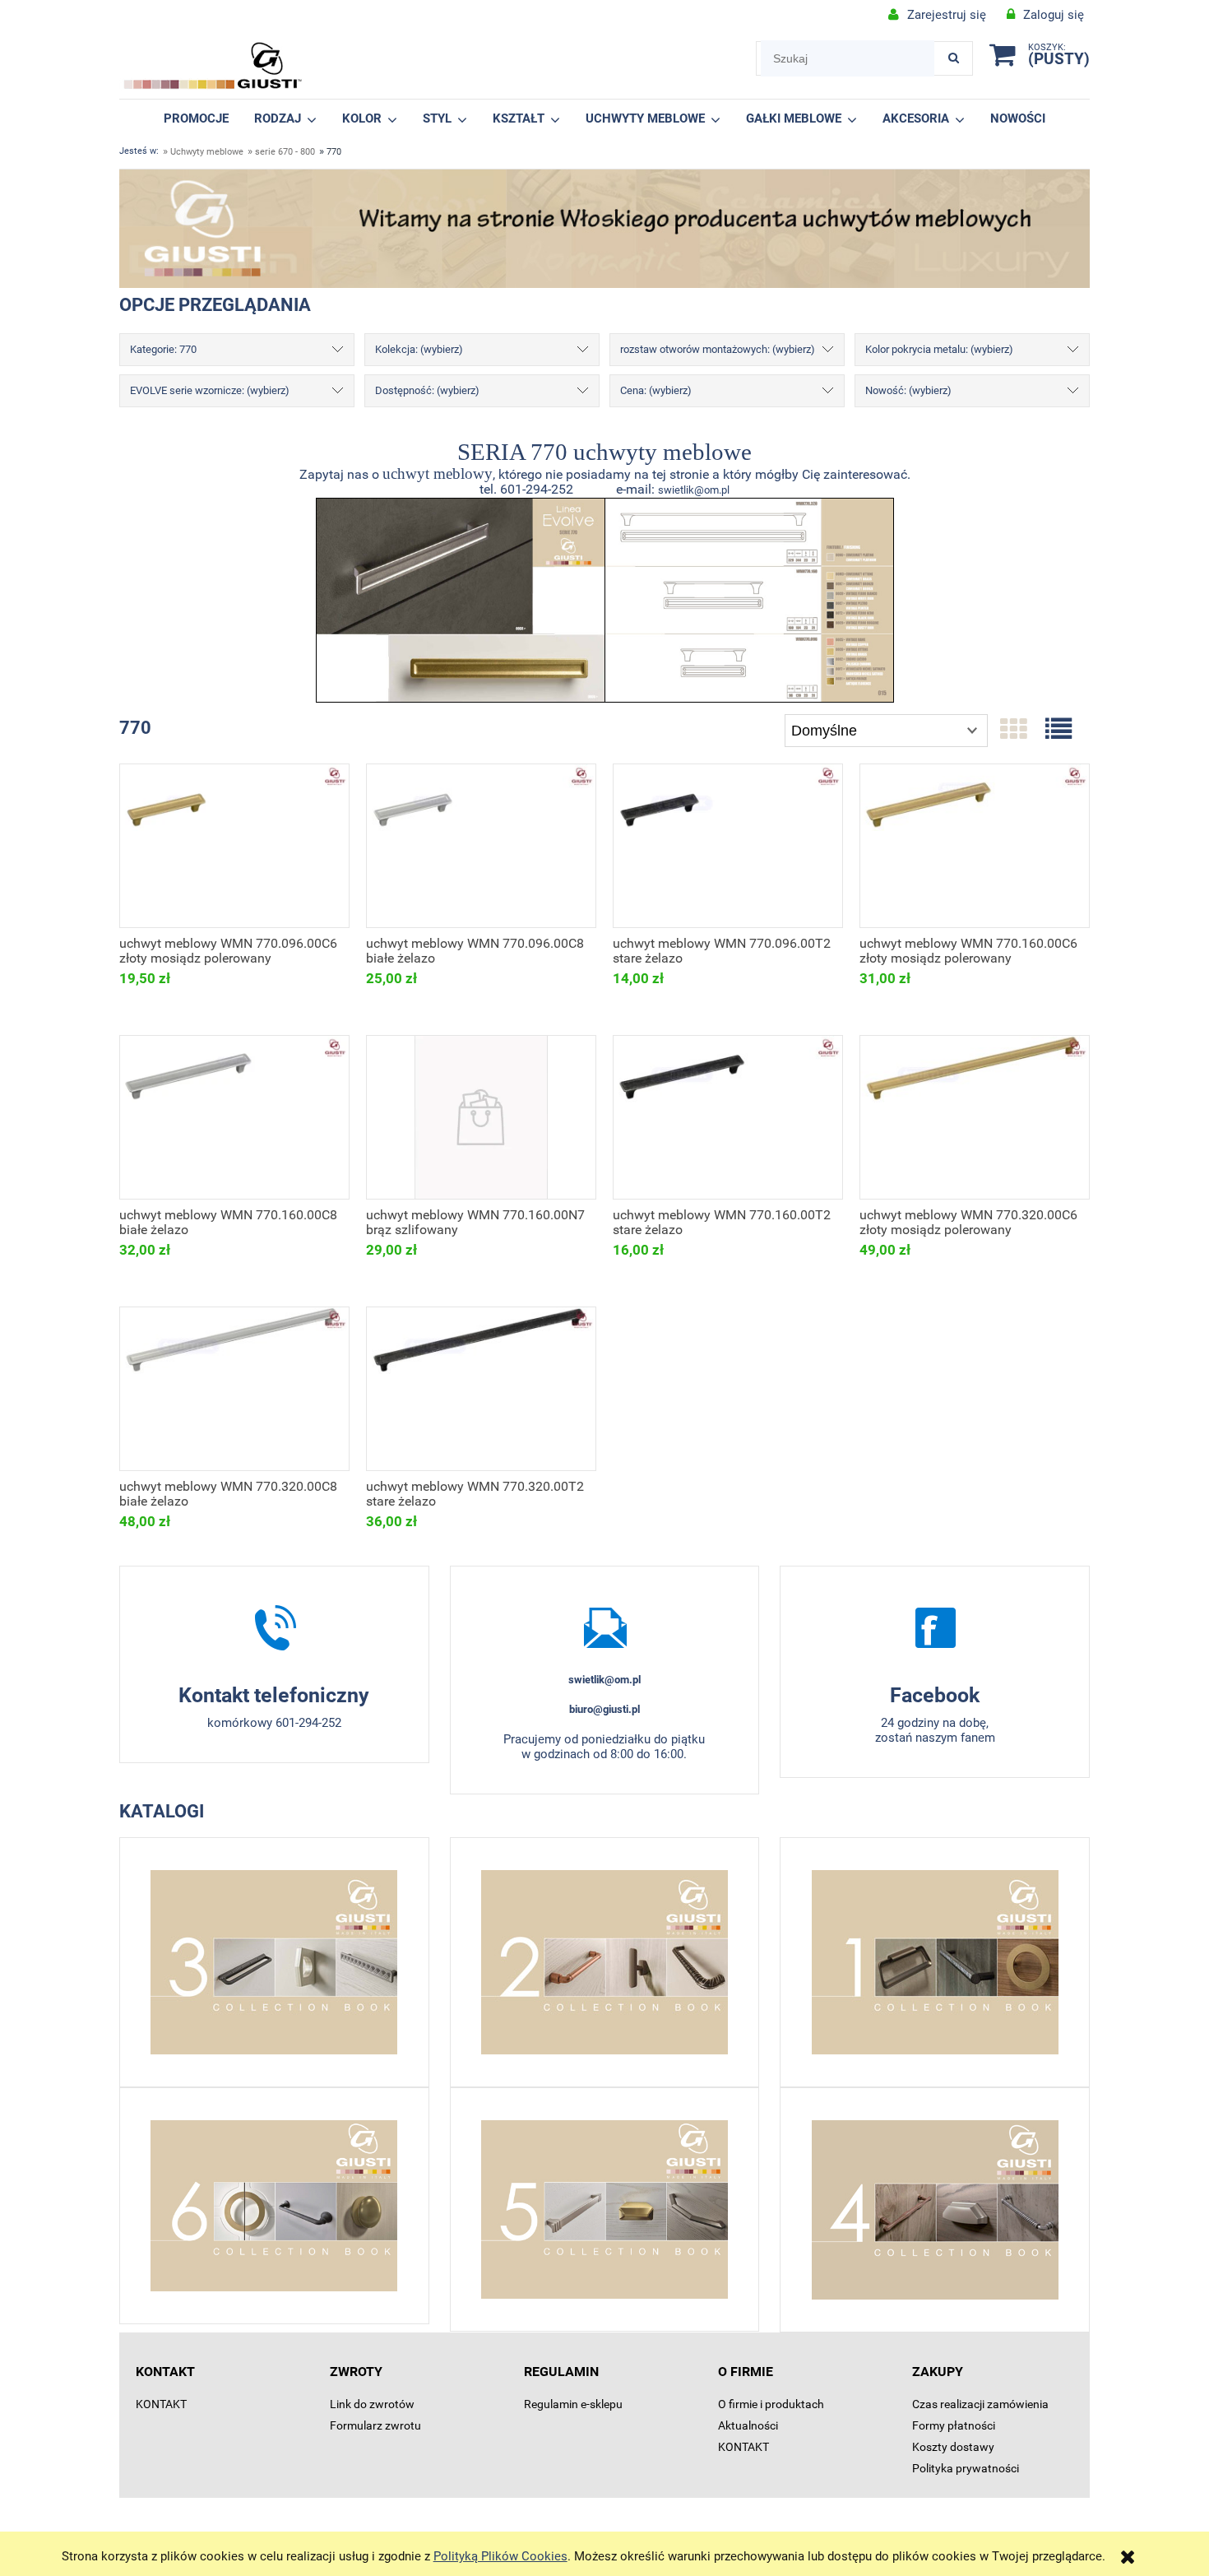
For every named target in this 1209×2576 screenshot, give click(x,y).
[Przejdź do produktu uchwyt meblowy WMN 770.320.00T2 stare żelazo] (481, 1389)
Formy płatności (954, 2425)
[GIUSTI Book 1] (935, 1962)
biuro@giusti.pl (604, 1709)
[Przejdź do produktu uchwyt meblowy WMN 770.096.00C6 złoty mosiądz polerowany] (234, 846)
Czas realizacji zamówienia (980, 2404)
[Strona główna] (213, 66)
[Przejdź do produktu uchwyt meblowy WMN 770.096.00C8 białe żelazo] (481, 846)
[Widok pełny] (1058, 730)
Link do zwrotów (372, 2404)
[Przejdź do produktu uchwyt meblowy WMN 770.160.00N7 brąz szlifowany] (481, 1117)
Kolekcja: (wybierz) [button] (419, 349)
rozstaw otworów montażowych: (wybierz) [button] (718, 349)
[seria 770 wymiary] (749, 599)
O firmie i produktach (771, 2404)
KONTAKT (161, 2404)
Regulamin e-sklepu (573, 2404)
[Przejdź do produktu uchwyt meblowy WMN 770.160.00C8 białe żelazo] (234, 1117)
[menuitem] (197, 118)
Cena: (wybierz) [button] (656, 390)
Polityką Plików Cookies (500, 2556)
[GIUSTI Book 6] (274, 2206)
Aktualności (748, 2425)
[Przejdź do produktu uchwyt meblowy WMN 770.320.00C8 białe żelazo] (234, 1389)
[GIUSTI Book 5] (605, 2209)
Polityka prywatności (966, 2468)
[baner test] (604, 228)
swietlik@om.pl (694, 490)
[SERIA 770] (461, 599)
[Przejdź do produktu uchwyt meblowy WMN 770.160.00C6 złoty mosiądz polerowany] (975, 846)
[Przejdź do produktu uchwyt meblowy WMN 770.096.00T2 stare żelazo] (728, 846)
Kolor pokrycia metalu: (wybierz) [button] (939, 349)
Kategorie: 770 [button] (163, 349)
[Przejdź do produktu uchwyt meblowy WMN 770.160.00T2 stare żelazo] (728, 1117)
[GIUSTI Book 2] (605, 1962)
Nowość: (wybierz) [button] (908, 390)
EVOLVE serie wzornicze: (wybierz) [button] (210, 390)
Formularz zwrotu (375, 2425)
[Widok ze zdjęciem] (1013, 730)
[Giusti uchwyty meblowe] (935, 1627)
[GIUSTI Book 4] (935, 2210)
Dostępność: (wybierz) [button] (427, 390)
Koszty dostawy (953, 2447)
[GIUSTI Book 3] (274, 1962)
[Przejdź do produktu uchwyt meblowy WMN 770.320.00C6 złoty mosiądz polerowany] (975, 1117)
